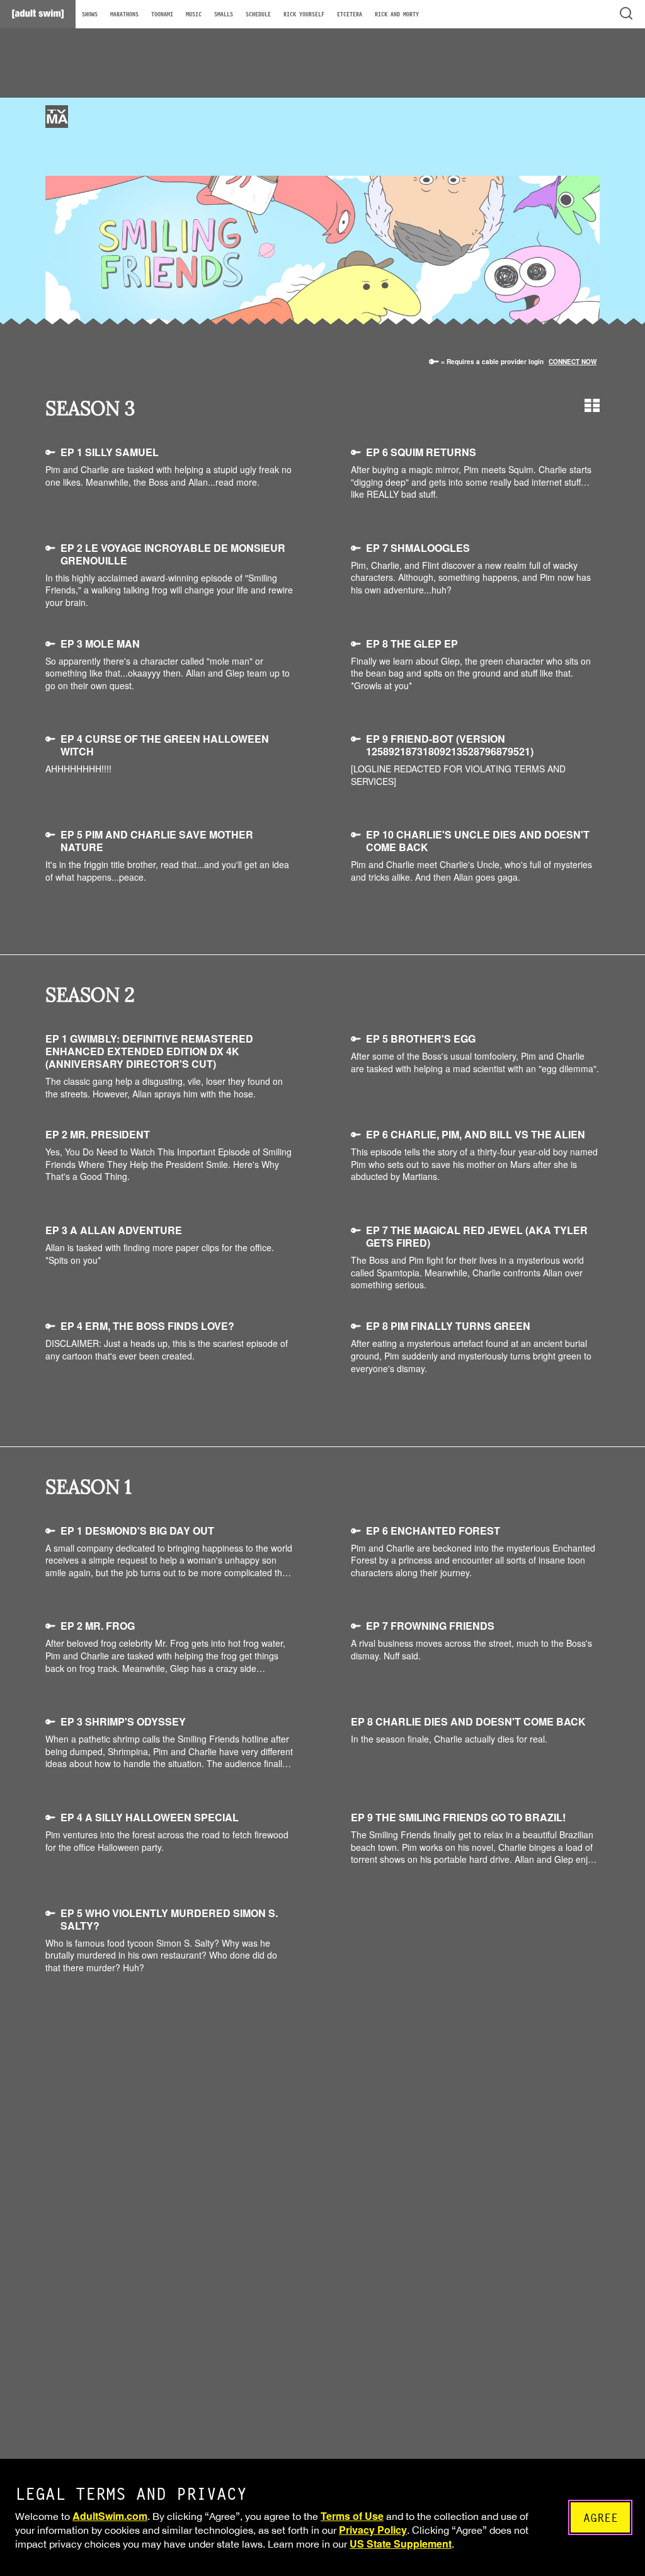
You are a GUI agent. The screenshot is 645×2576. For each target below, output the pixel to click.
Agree (601, 2518)
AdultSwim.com (110, 2516)
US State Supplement (401, 2544)
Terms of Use (352, 2516)
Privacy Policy (373, 2530)
